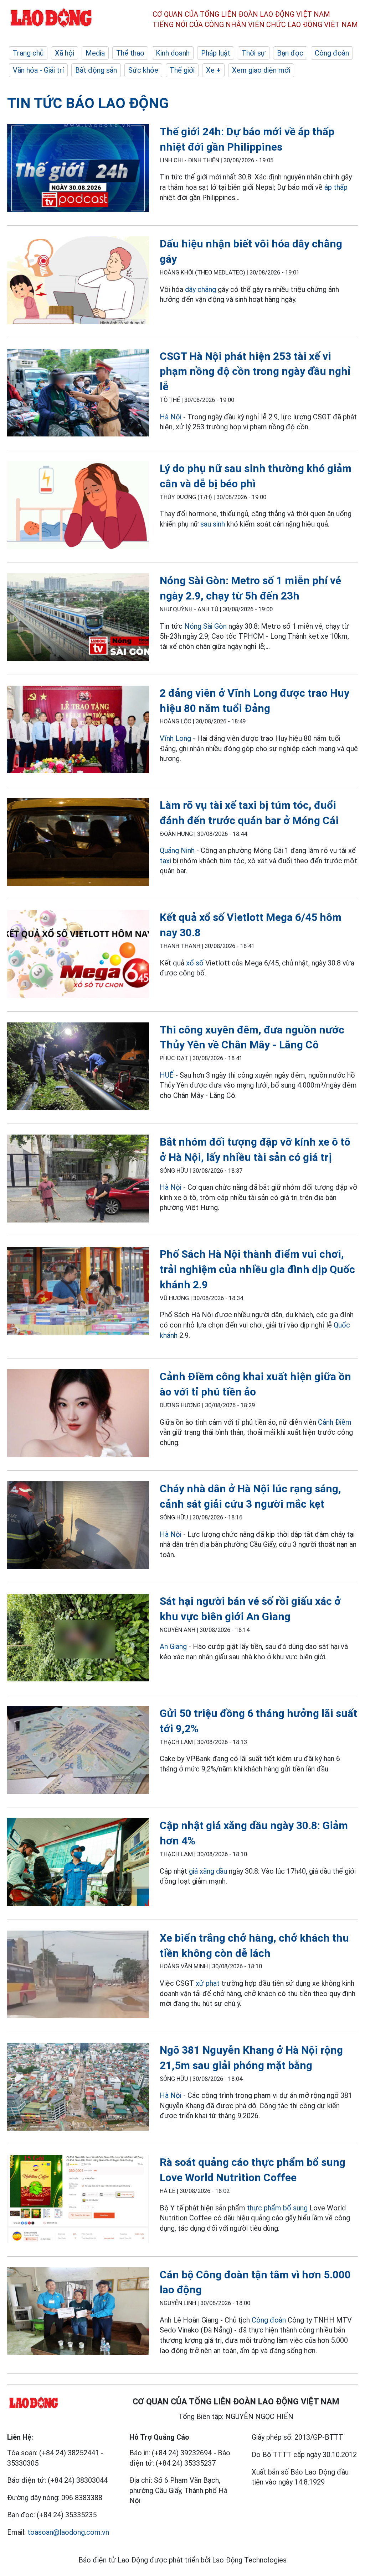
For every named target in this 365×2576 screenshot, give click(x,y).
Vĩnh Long (175, 738)
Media (95, 53)
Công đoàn (332, 53)
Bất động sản (96, 70)
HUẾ (167, 1075)
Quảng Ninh (177, 850)
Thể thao (130, 53)
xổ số (195, 963)
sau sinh (213, 524)
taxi (165, 861)
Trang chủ (28, 53)
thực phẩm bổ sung (277, 2208)
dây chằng (201, 289)
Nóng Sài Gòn (205, 626)
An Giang (173, 1646)
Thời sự (254, 53)
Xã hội (65, 53)
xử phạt (208, 1983)
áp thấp (336, 187)
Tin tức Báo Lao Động (88, 103)
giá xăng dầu (208, 1871)
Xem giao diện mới (261, 70)
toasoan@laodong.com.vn (68, 2532)
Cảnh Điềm (335, 1422)
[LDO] (78, 169)
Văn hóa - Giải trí (38, 70)
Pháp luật (216, 53)
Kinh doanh (173, 53)
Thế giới (182, 70)
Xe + (213, 70)
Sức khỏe (143, 70)
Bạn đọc (290, 53)
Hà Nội (171, 417)
